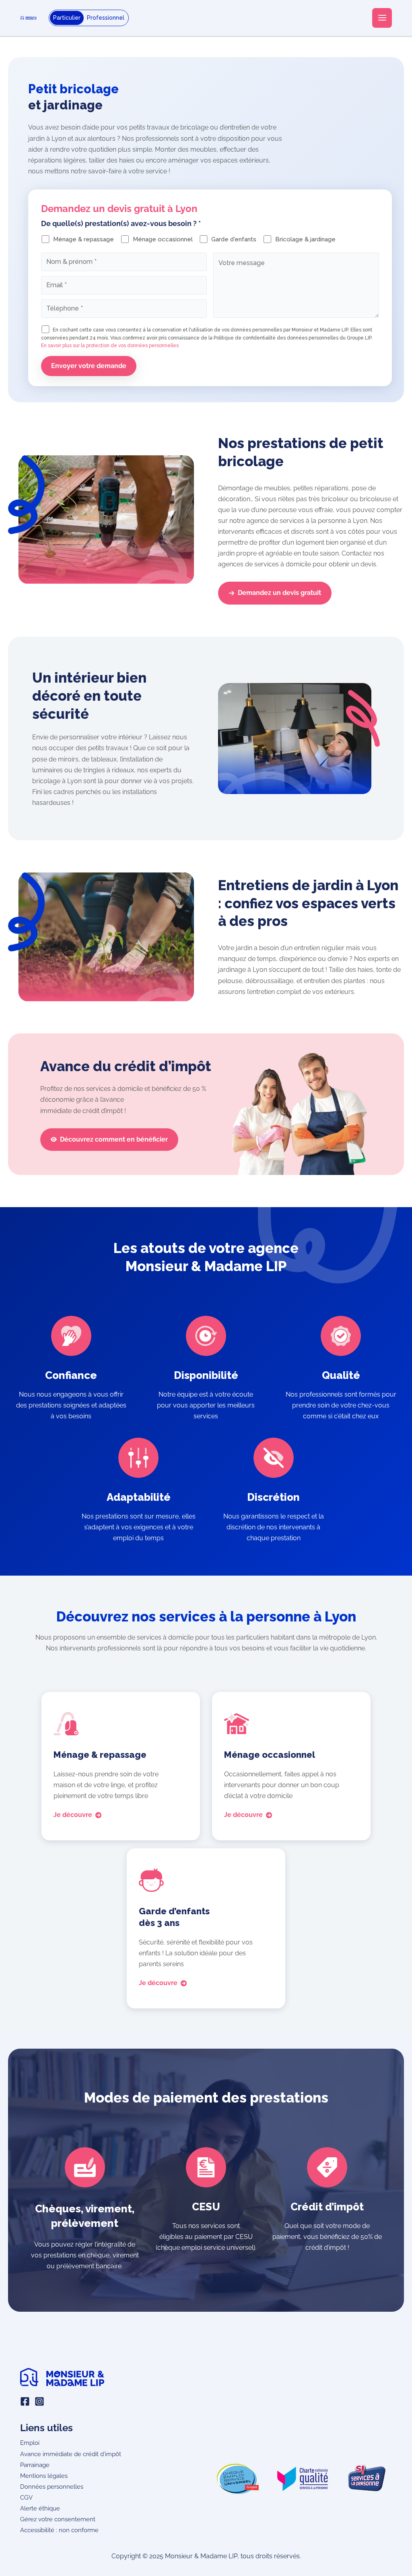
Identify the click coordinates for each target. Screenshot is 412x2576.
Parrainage (35, 2465)
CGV (26, 2497)
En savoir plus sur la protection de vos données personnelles (110, 346)
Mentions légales (44, 2476)
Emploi (30, 2443)
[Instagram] (39, 2401)
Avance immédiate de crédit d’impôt (71, 2454)
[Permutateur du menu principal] (382, 18)
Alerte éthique (40, 2508)
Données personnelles (52, 2486)
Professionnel (106, 18)
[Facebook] (25, 2401)
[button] (275, 593)
